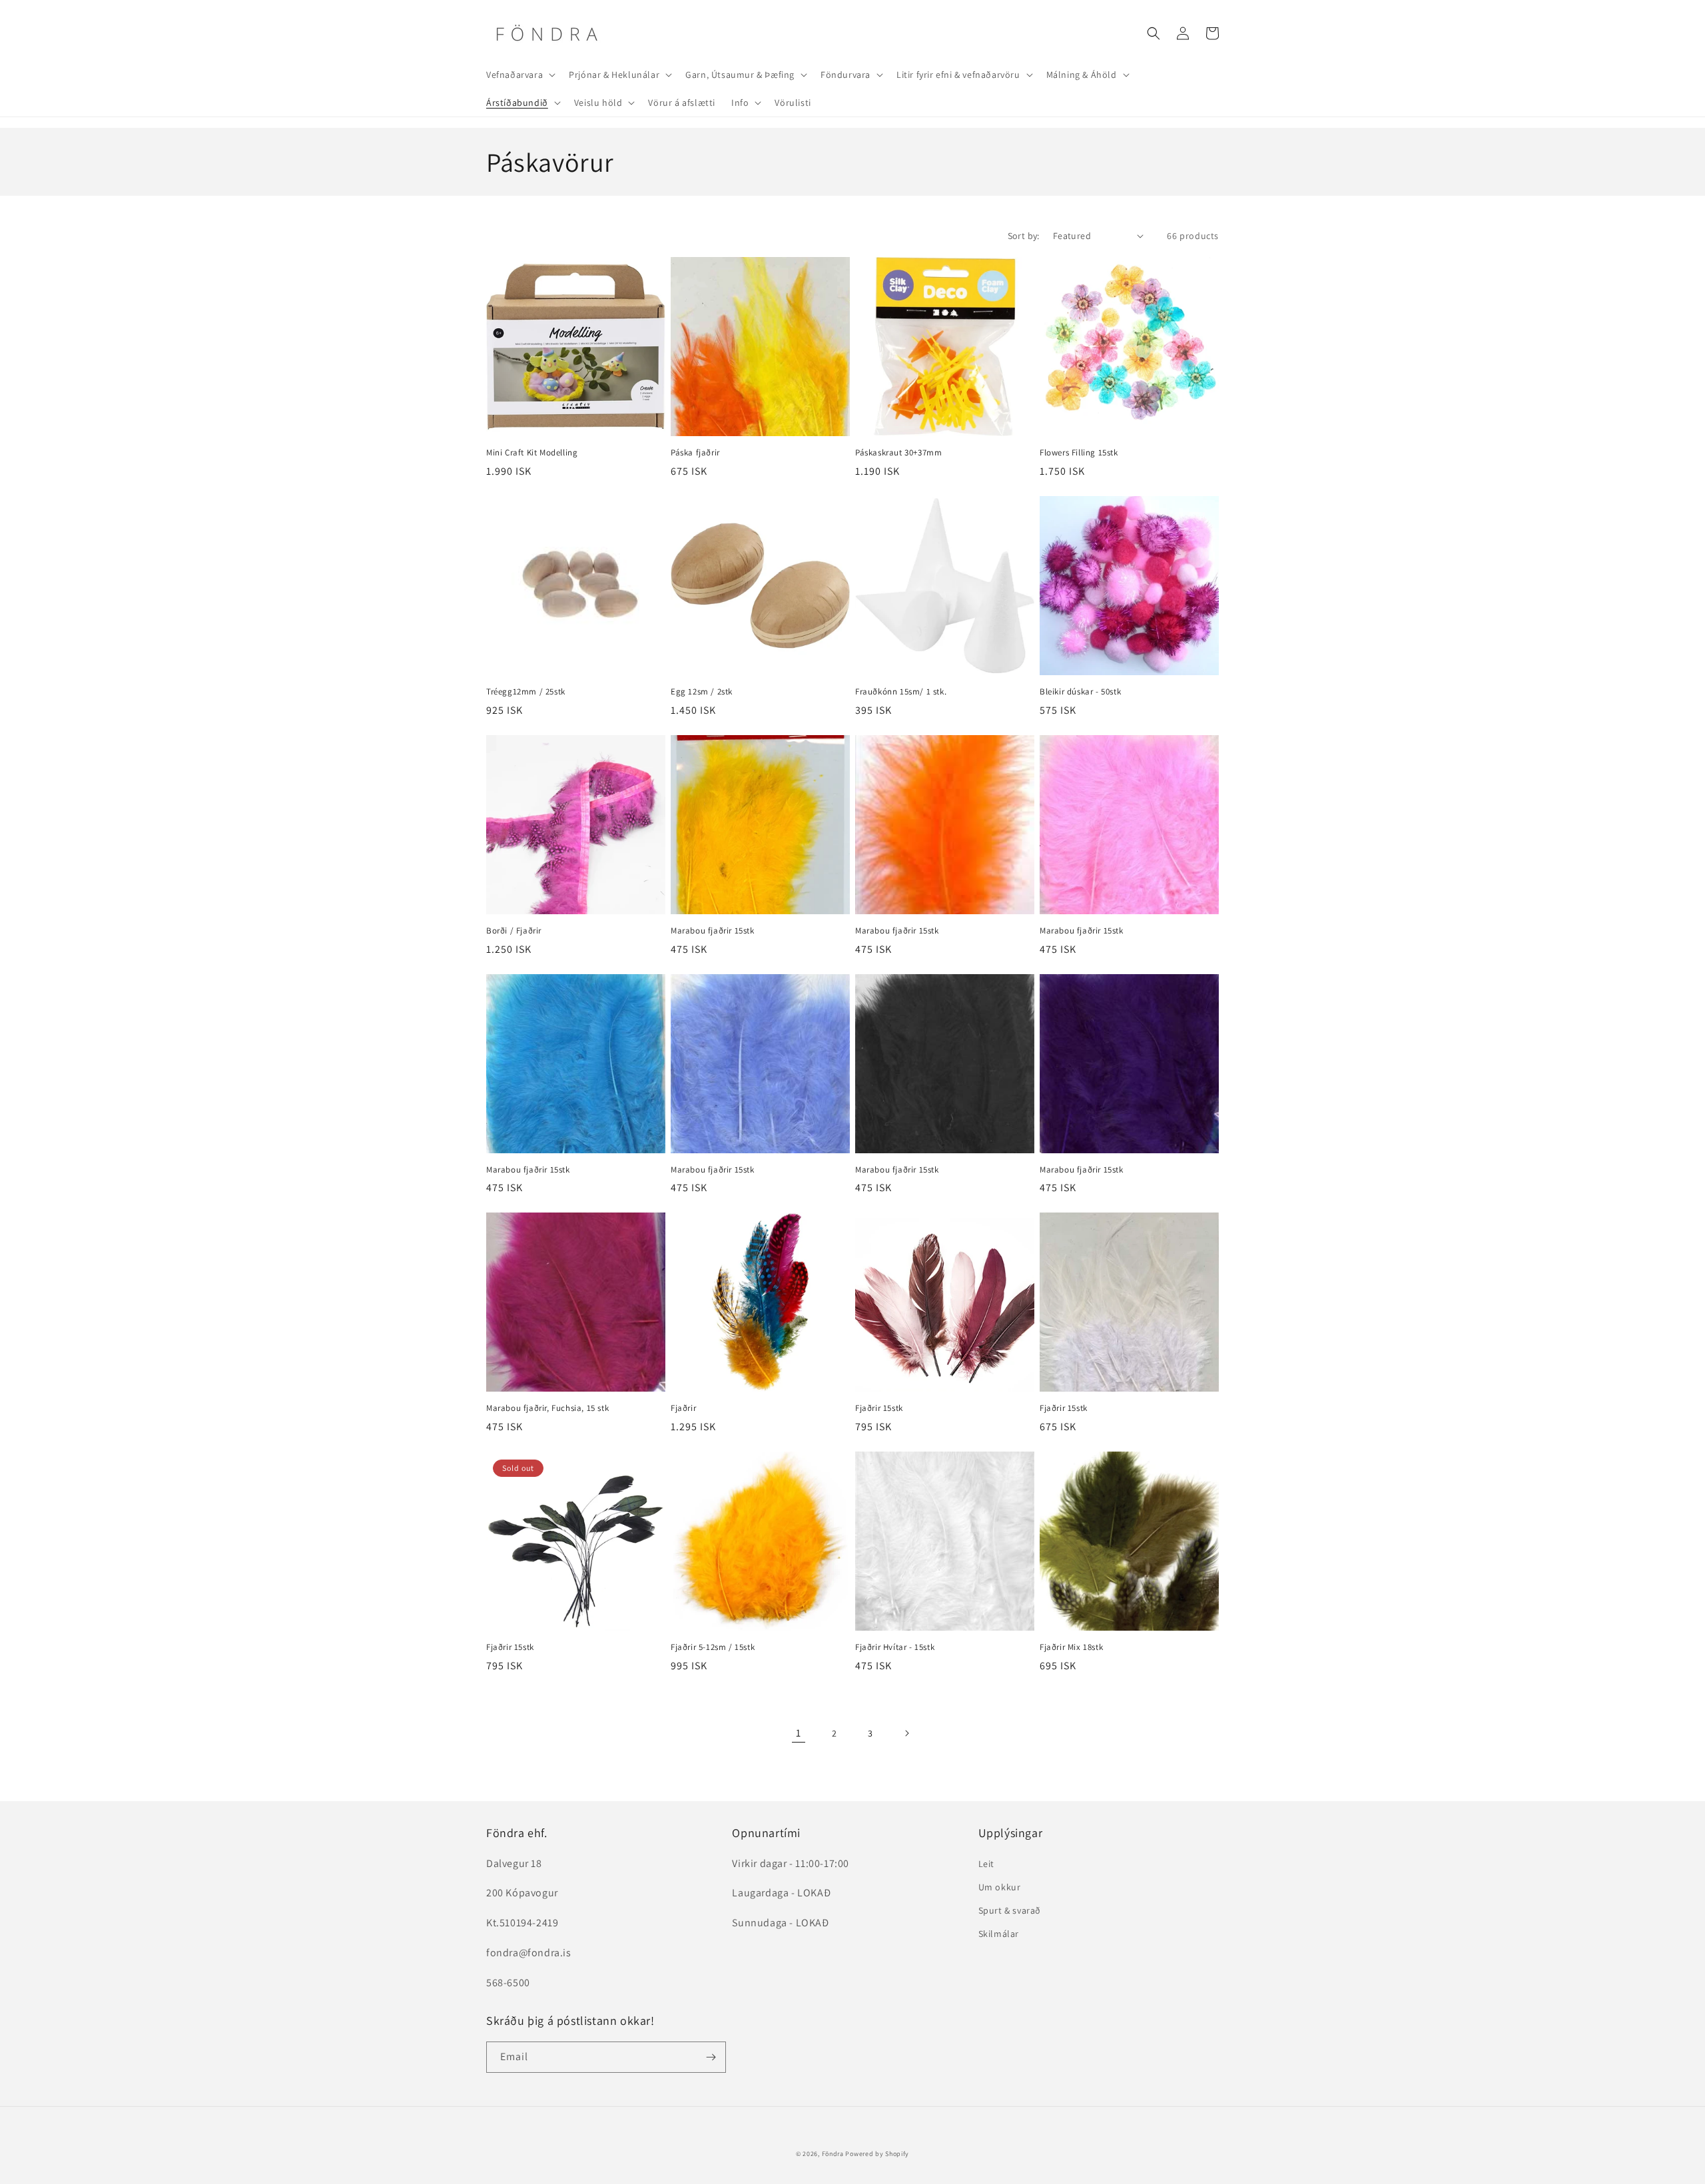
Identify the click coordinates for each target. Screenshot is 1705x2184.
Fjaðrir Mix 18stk (1071, 1647)
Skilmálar (999, 1934)
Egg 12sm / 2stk (702, 692)
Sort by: (1024, 236)
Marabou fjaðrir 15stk (713, 931)
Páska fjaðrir (695, 453)
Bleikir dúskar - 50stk (1080, 692)
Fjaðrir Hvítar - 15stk (895, 1647)
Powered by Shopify (877, 2154)
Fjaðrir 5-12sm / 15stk (713, 1647)
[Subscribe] (711, 2057)
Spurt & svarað (1010, 1910)
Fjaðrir (683, 1408)
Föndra (833, 2154)
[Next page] (906, 1733)
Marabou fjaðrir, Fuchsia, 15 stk (547, 1408)
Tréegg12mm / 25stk (526, 692)
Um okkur (1000, 1887)
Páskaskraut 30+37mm (898, 453)
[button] (519, 75)
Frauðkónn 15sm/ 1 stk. (901, 692)
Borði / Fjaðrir (514, 931)
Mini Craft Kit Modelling (532, 453)
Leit (986, 1864)
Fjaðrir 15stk (879, 1408)
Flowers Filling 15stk (1079, 453)
